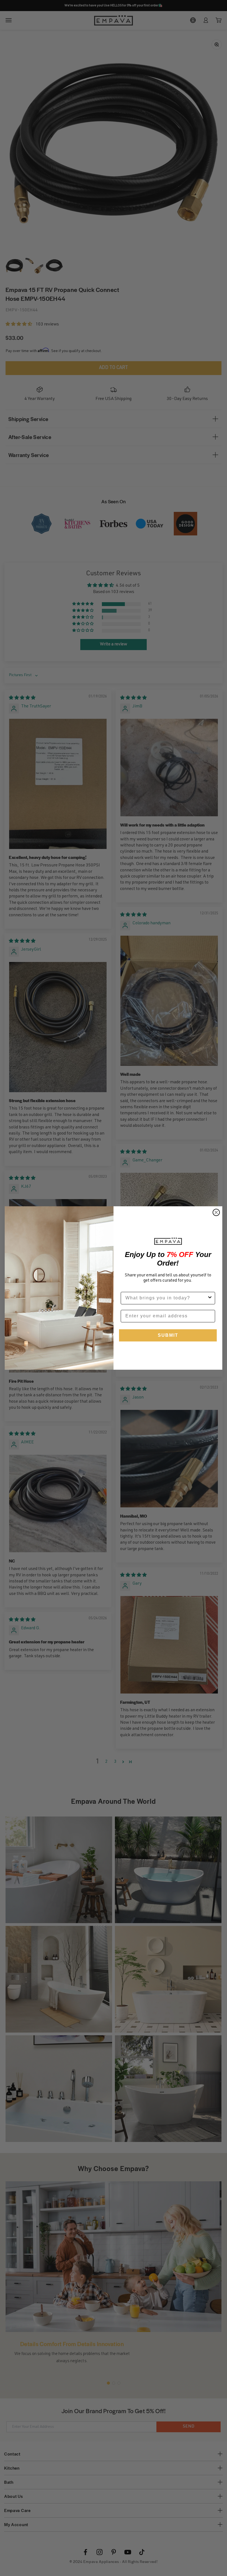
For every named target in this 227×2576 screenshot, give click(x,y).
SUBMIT (168, 1335)
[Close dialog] (216, 1212)
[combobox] (166, 1298)
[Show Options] (210, 1298)
